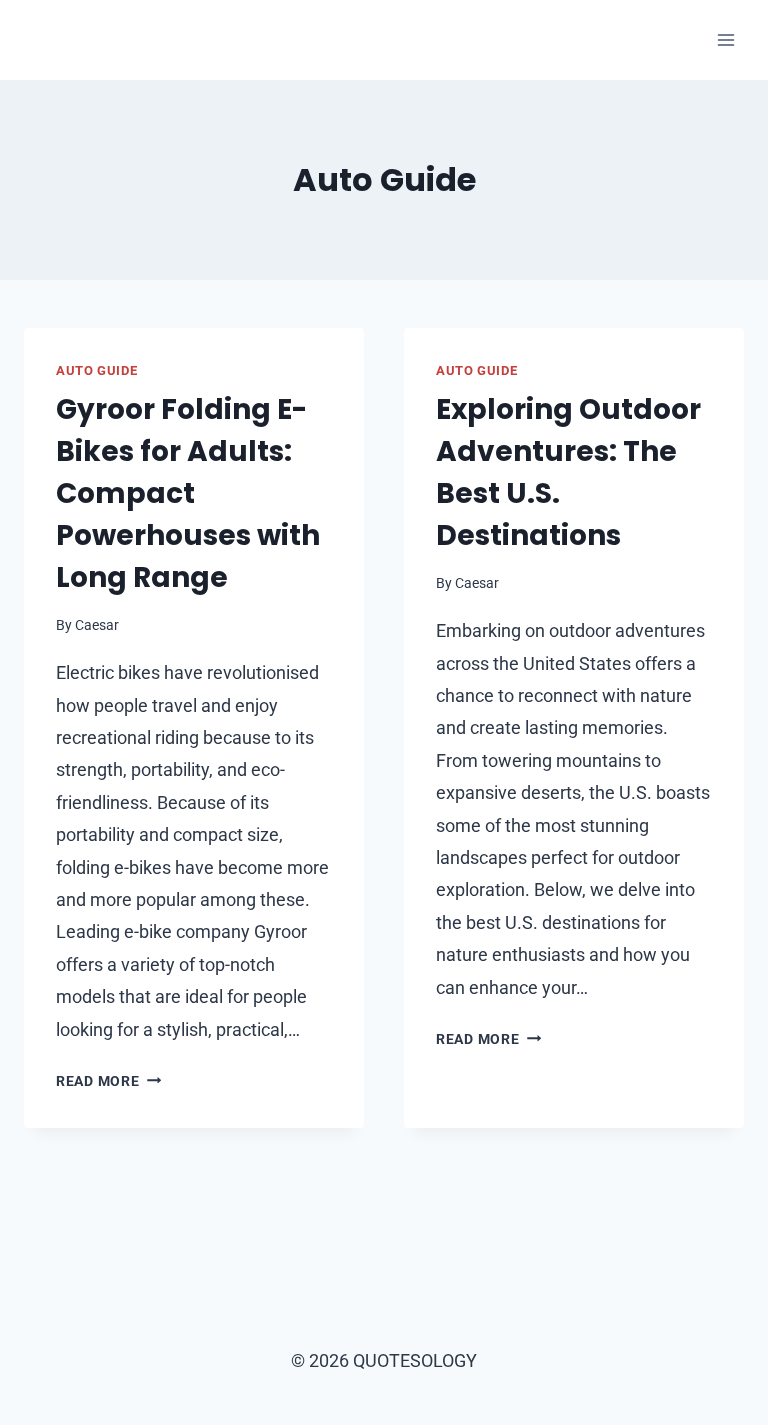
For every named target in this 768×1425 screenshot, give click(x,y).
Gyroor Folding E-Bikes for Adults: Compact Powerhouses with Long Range (188, 493)
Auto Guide (96, 370)
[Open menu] (725, 39)
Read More (108, 1081)
